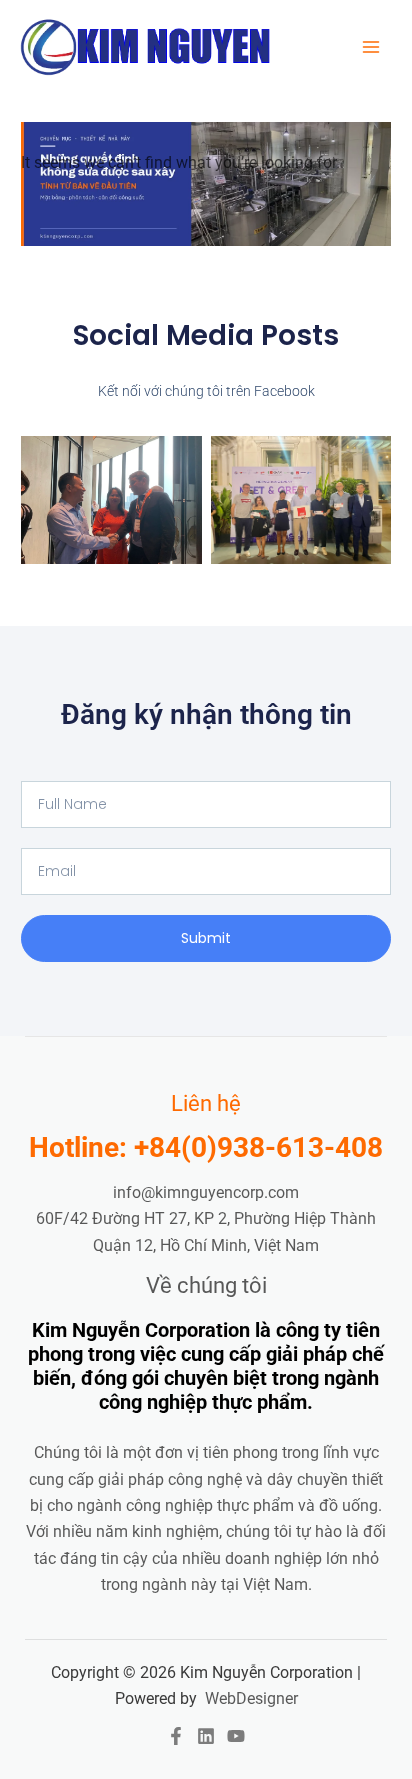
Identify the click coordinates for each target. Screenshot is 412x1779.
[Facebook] (176, 1736)
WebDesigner (251, 1698)
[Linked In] (206, 1736)
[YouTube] (236, 1736)
